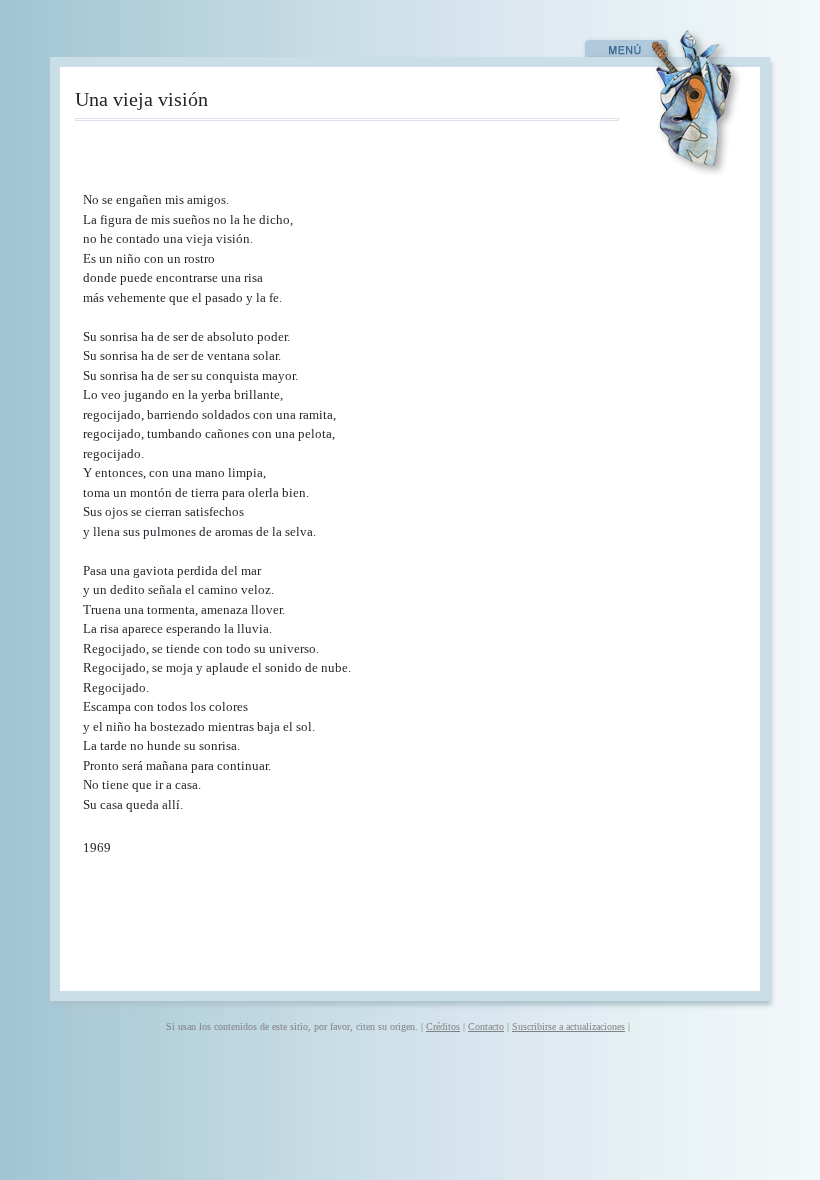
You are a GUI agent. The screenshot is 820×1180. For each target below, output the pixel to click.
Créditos (443, 1026)
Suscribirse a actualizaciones (568, 1026)
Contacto (486, 1026)
